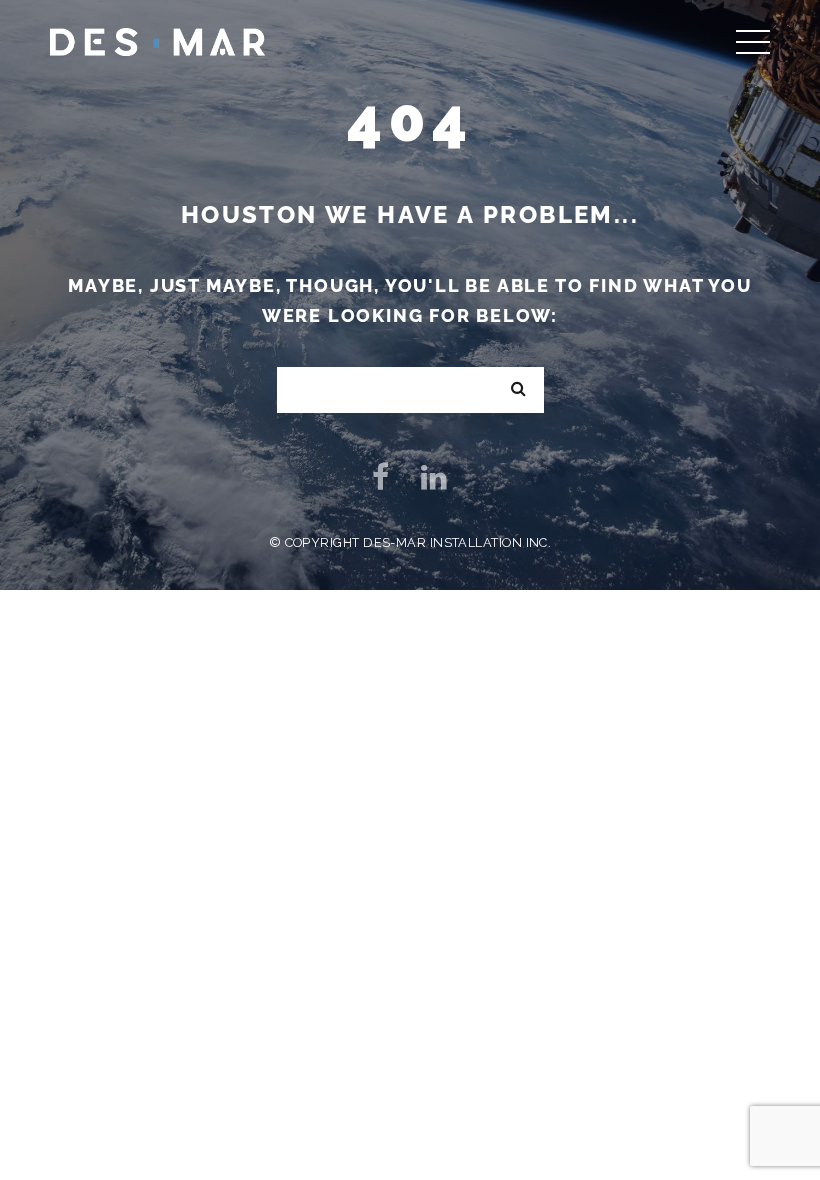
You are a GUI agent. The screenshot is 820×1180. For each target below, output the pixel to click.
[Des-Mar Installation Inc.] (157, 39)
